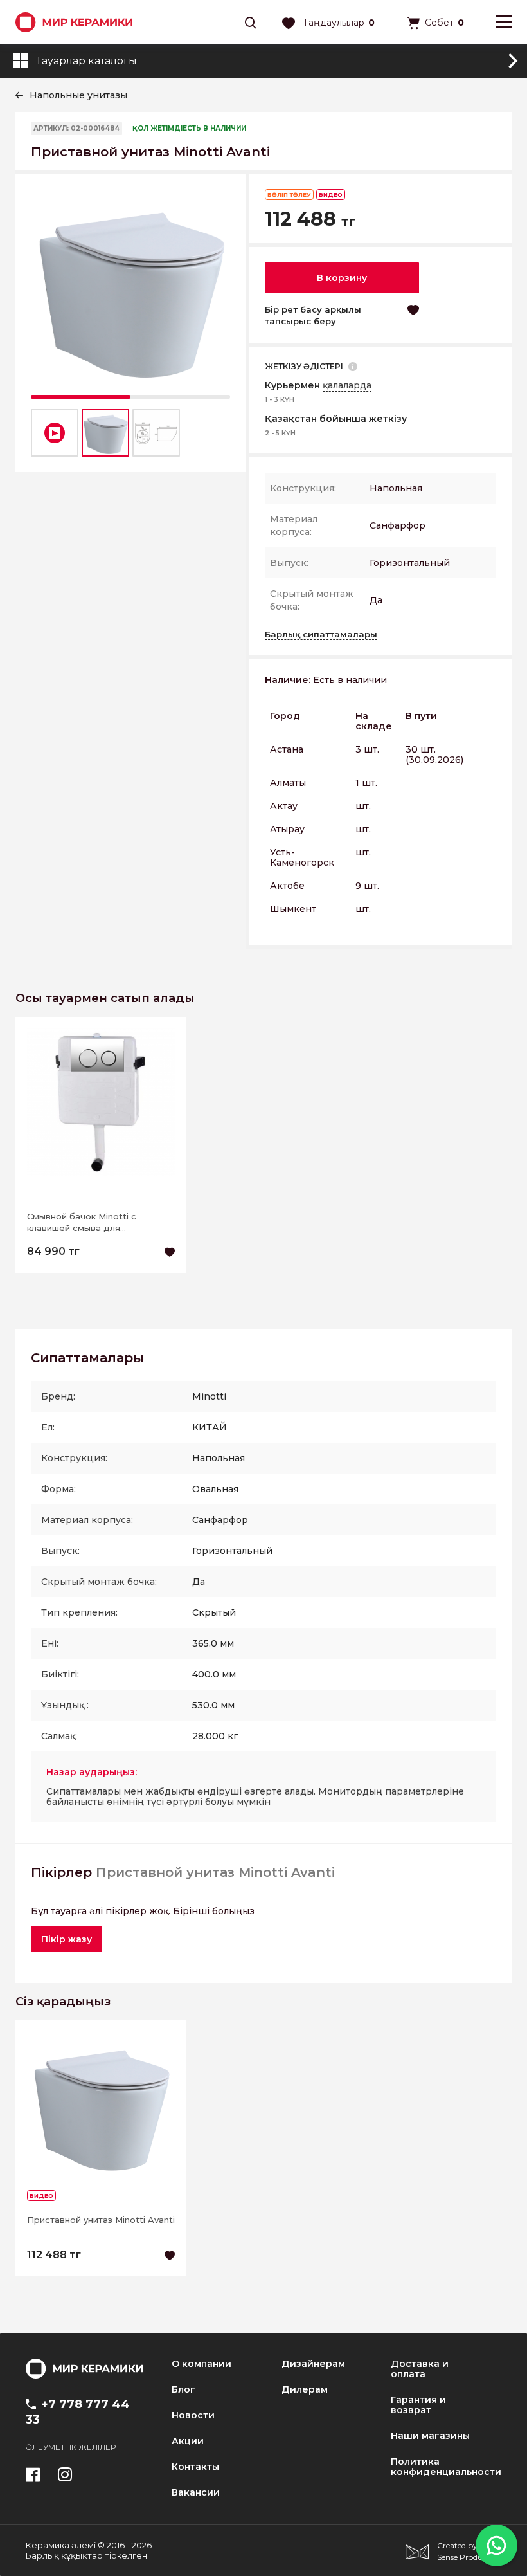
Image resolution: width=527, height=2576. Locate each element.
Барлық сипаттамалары (321, 634)
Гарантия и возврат (418, 2405)
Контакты (195, 2467)
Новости (193, 2415)
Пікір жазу (67, 1939)
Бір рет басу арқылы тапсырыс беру (313, 315)
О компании (201, 2364)
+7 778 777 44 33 (78, 2412)
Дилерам (305, 2389)
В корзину (342, 278)
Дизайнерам (313, 2364)
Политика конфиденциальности (446, 2467)
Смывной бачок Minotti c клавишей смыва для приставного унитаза (82, 1222)
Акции (188, 2441)
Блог (183, 2389)
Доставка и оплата (420, 2369)
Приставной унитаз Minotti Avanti (101, 2220)
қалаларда (347, 385)
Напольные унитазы (78, 95)
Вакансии (196, 2492)
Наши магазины (430, 2436)
